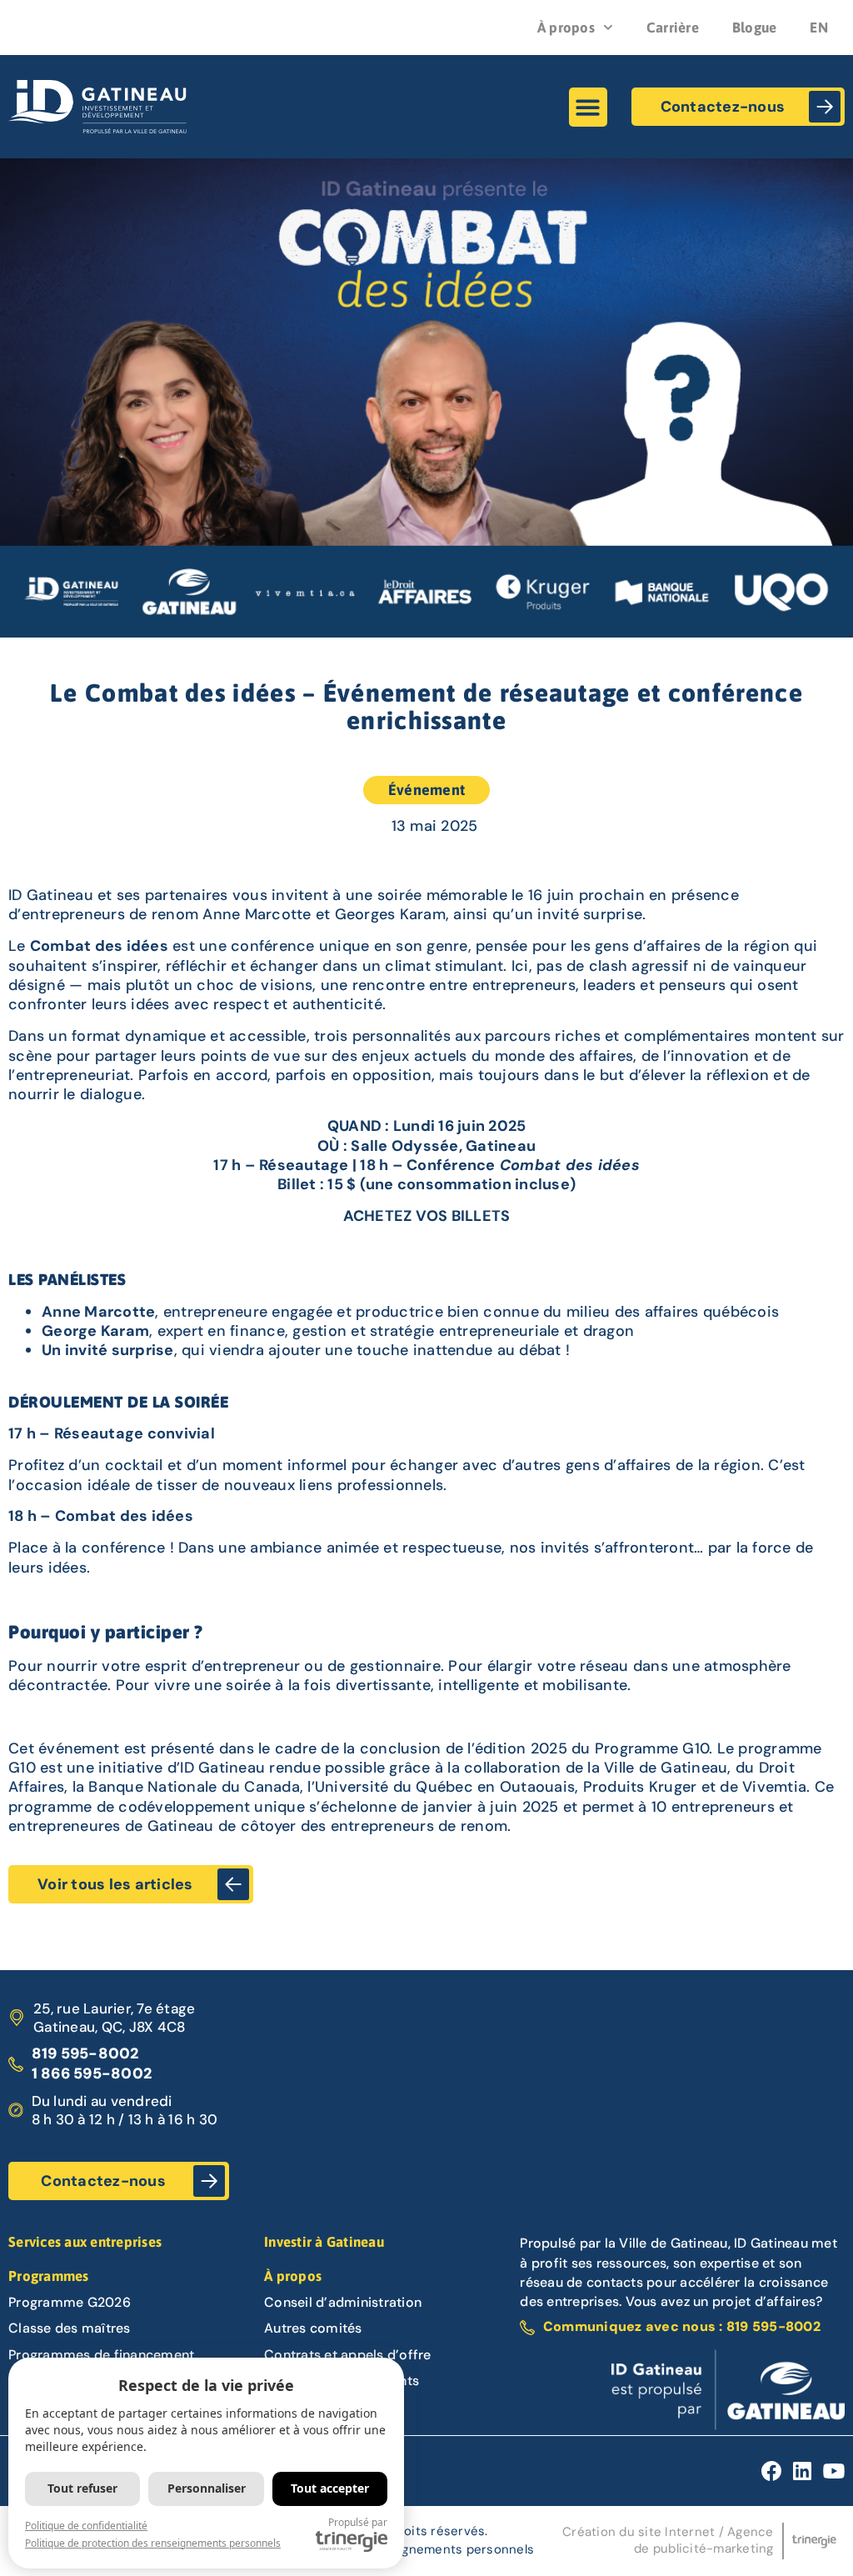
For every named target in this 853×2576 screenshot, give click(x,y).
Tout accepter (330, 2488)
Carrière (673, 28)
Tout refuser (82, 2488)
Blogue (755, 28)
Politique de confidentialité (86, 2526)
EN (819, 28)
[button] (589, 107)
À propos (566, 28)
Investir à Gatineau (324, 2242)
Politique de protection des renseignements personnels (153, 2543)
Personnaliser (207, 2488)
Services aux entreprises (85, 2242)
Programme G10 (652, 1748)
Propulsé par (358, 2522)
